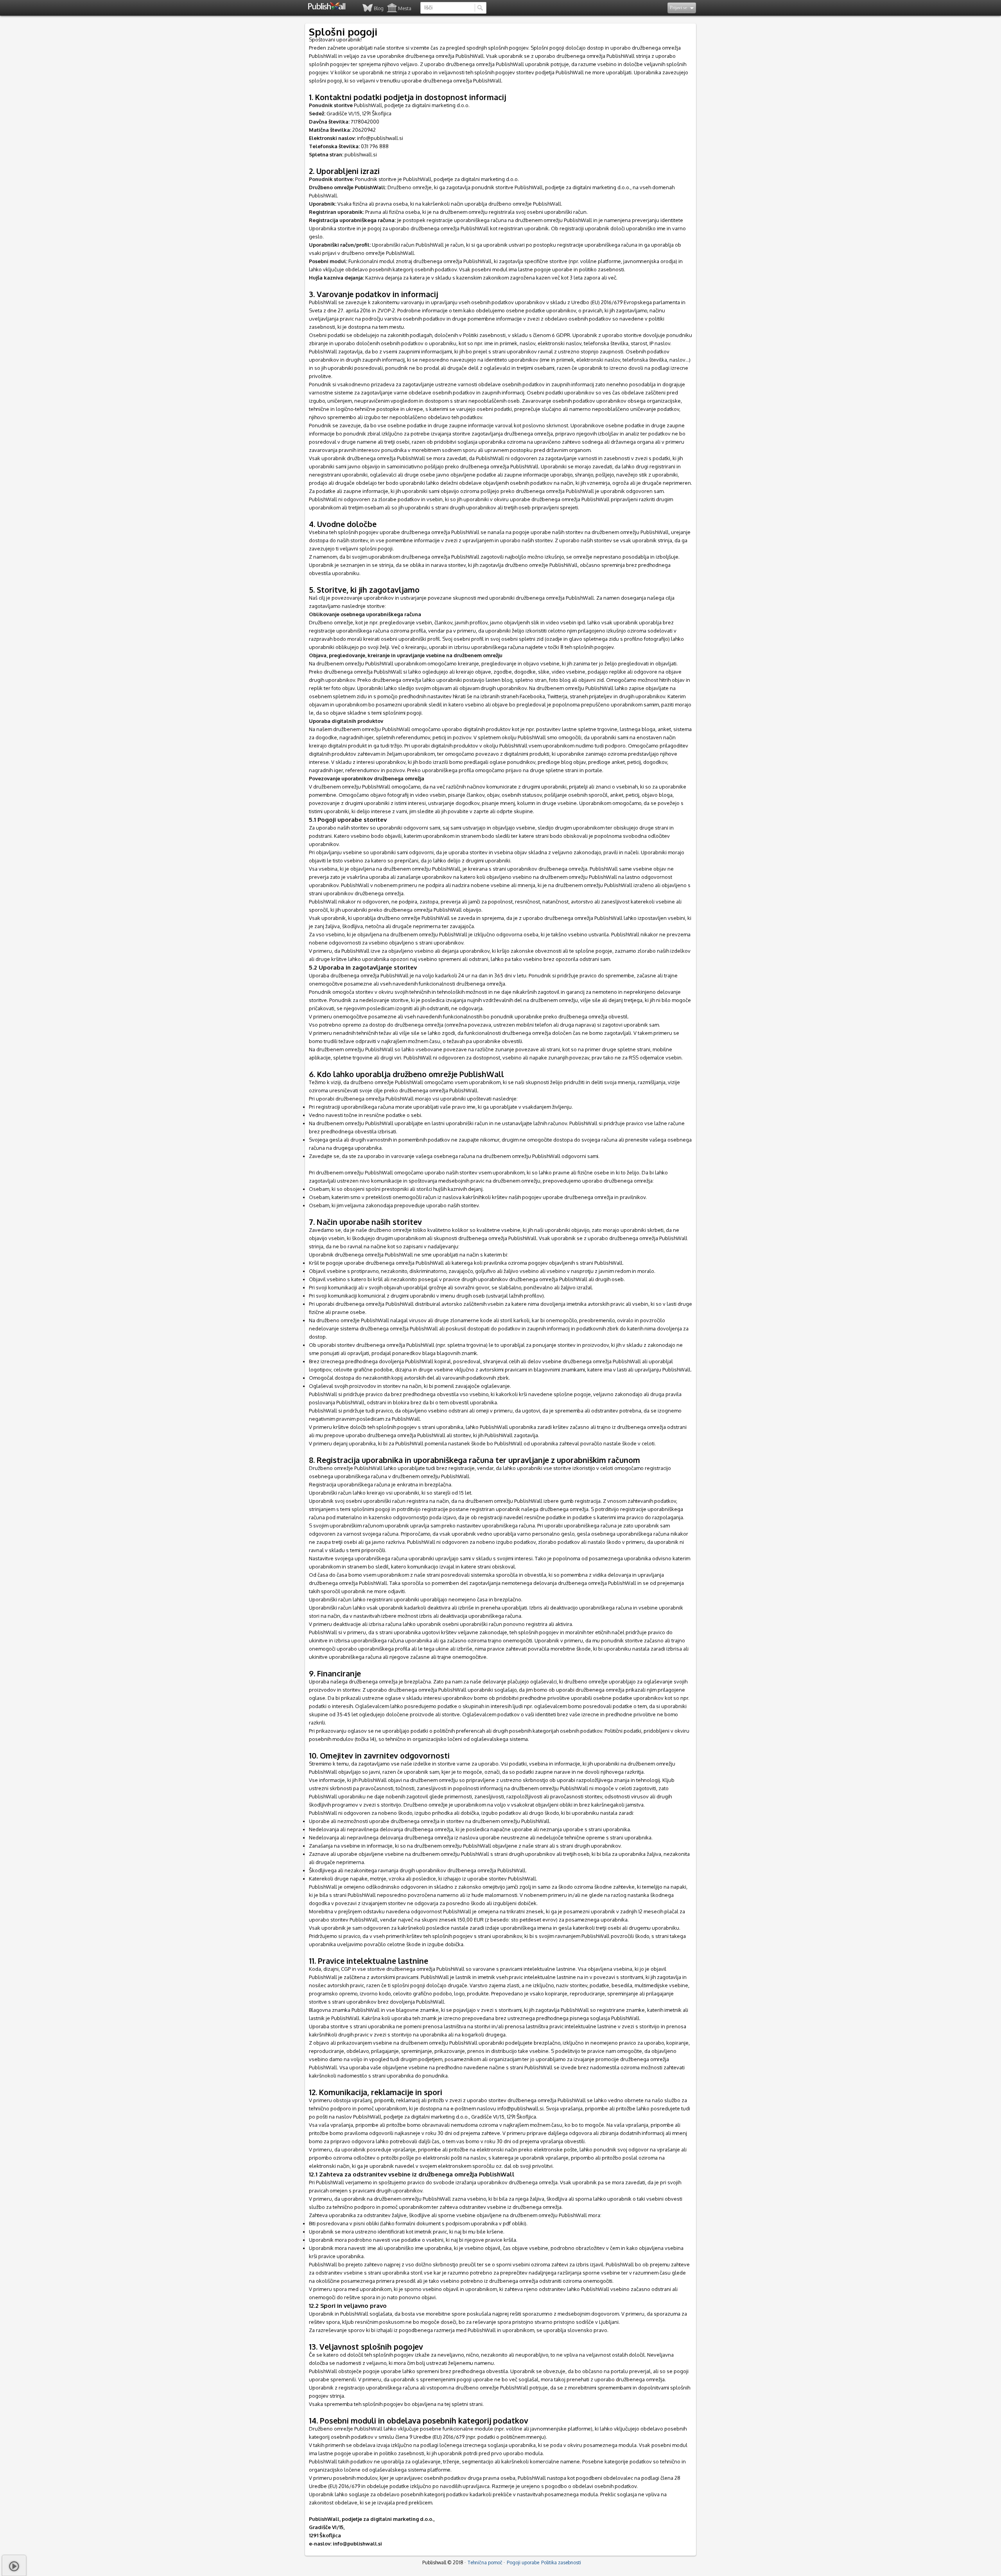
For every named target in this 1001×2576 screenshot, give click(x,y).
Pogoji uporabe (523, 2563)
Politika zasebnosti (561, 2563)
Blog (379, 8)
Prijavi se (679, 7)
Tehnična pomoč (485, 2563)
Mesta (405, 8)
